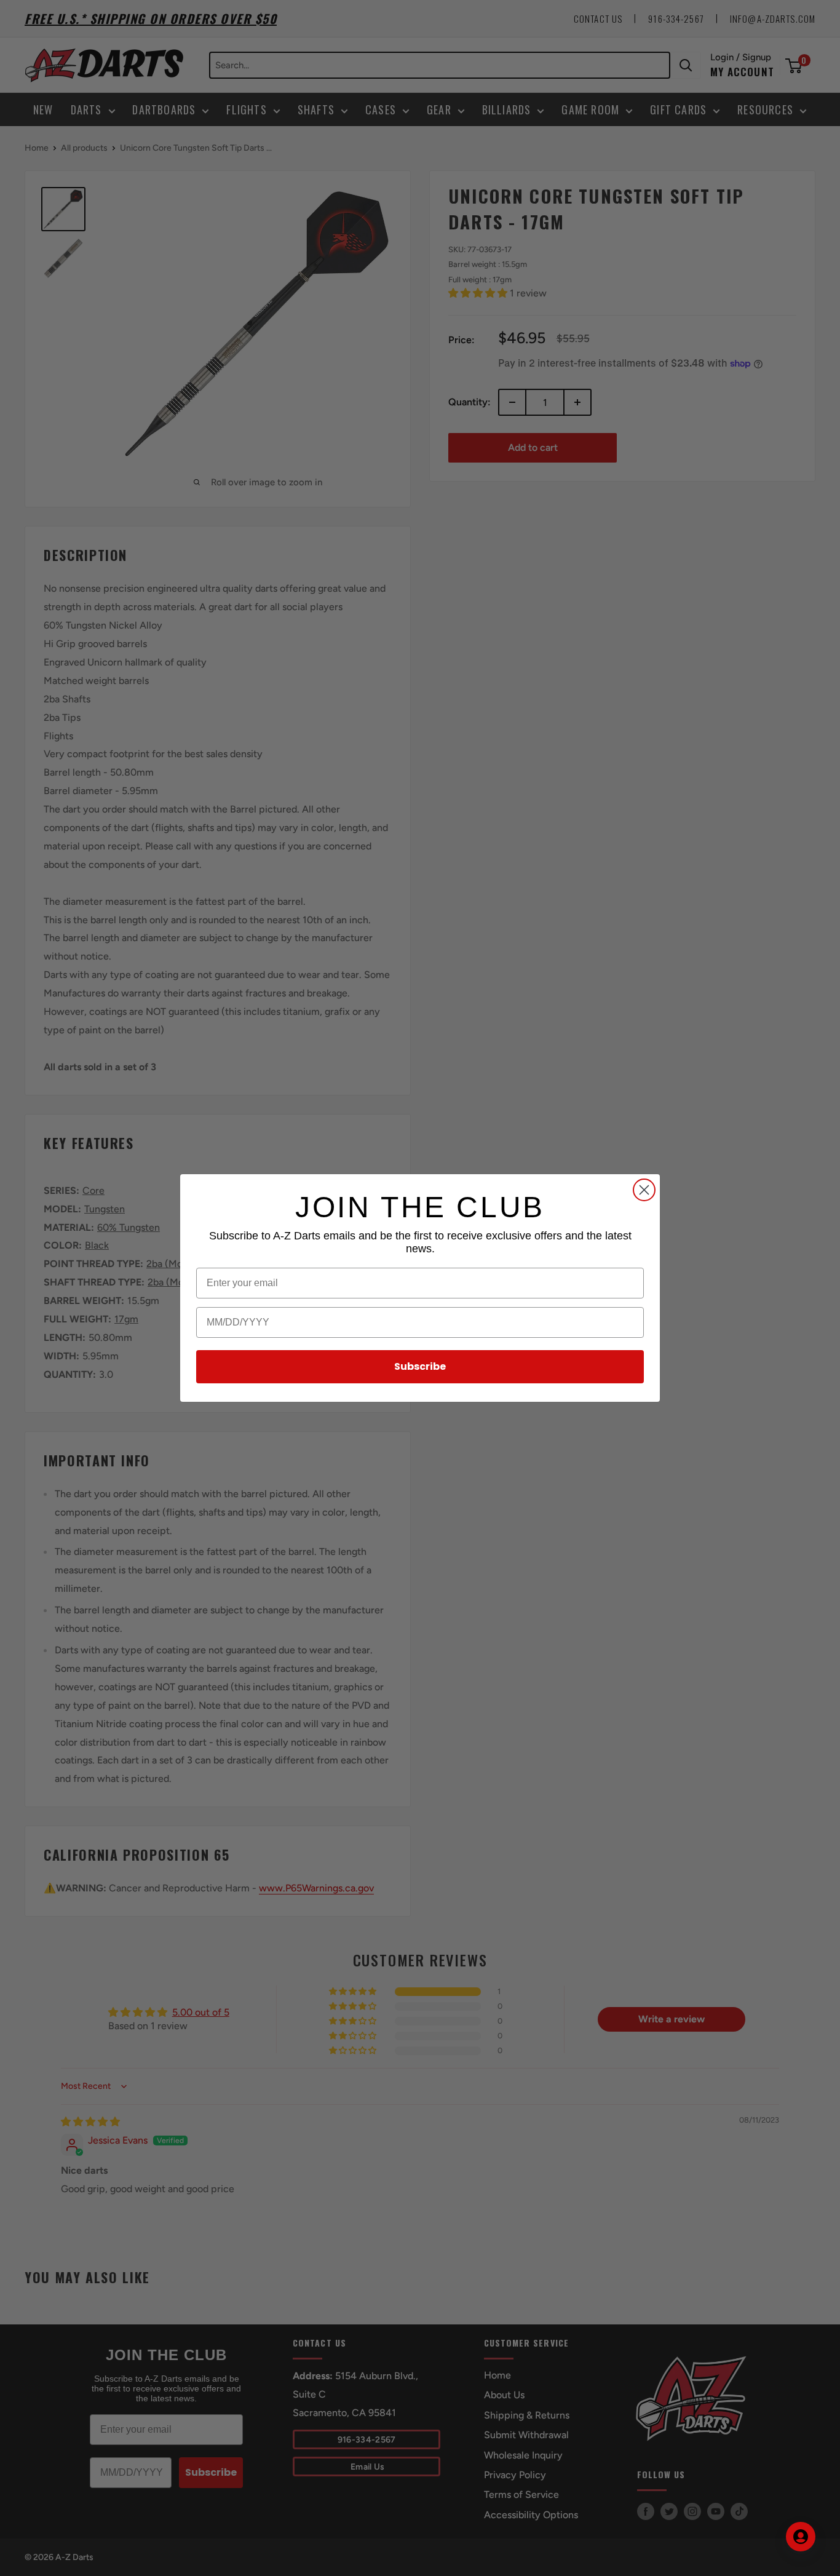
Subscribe (420, 1366)
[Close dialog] (644, 1190)
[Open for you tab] (801, 2537)
